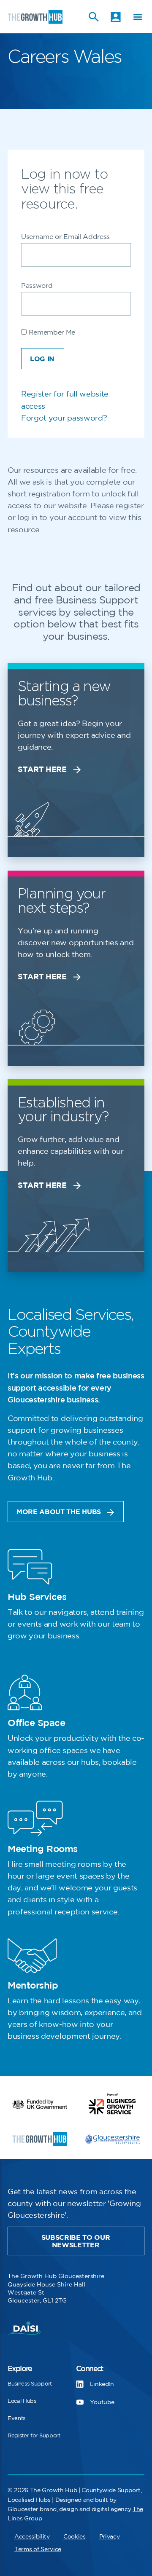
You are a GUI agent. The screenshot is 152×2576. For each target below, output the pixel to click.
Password (37, 286)
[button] (137, 17)
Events (16, 2418)
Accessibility (32, 2537)
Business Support (30, 2384)
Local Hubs (22, 2401)
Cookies (75, 2537)
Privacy (110, 2537)
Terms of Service (38, 2549)
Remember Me (51, 333)
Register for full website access (65, 400)
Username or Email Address (65, 237)
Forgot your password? (64, 418)
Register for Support (34, 2436)
